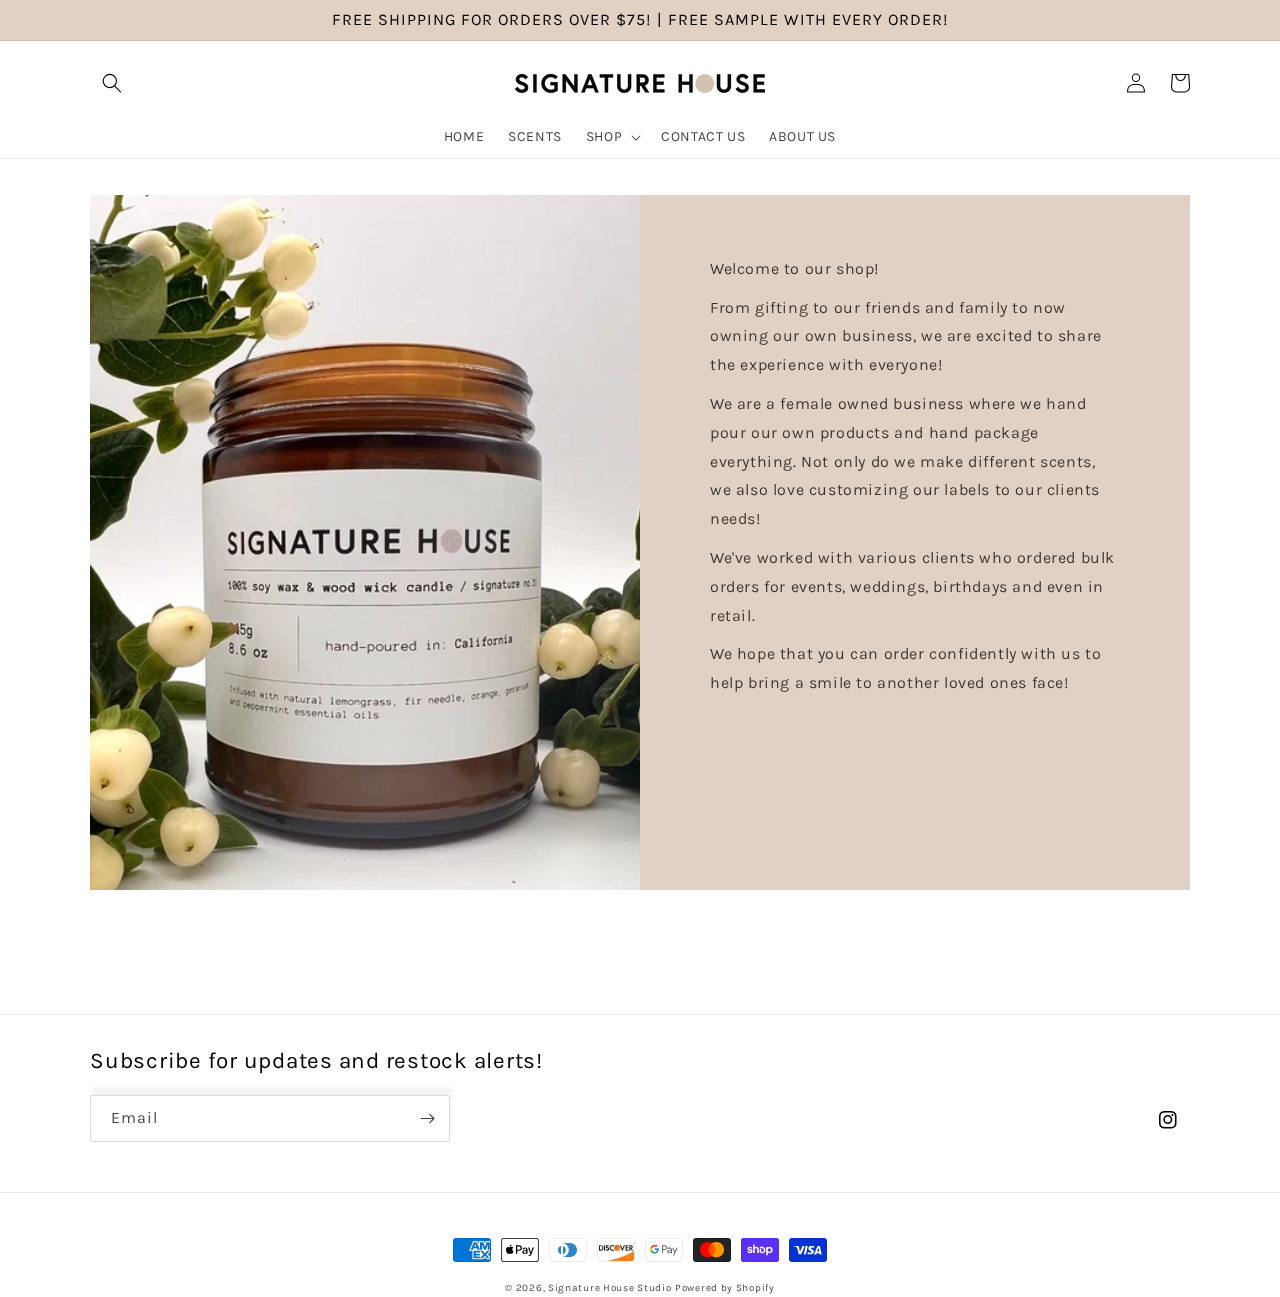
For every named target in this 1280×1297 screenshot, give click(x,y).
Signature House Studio (609, 1288)
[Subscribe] (427, 1118)
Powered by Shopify (725, 1288)
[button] (112, 83)
